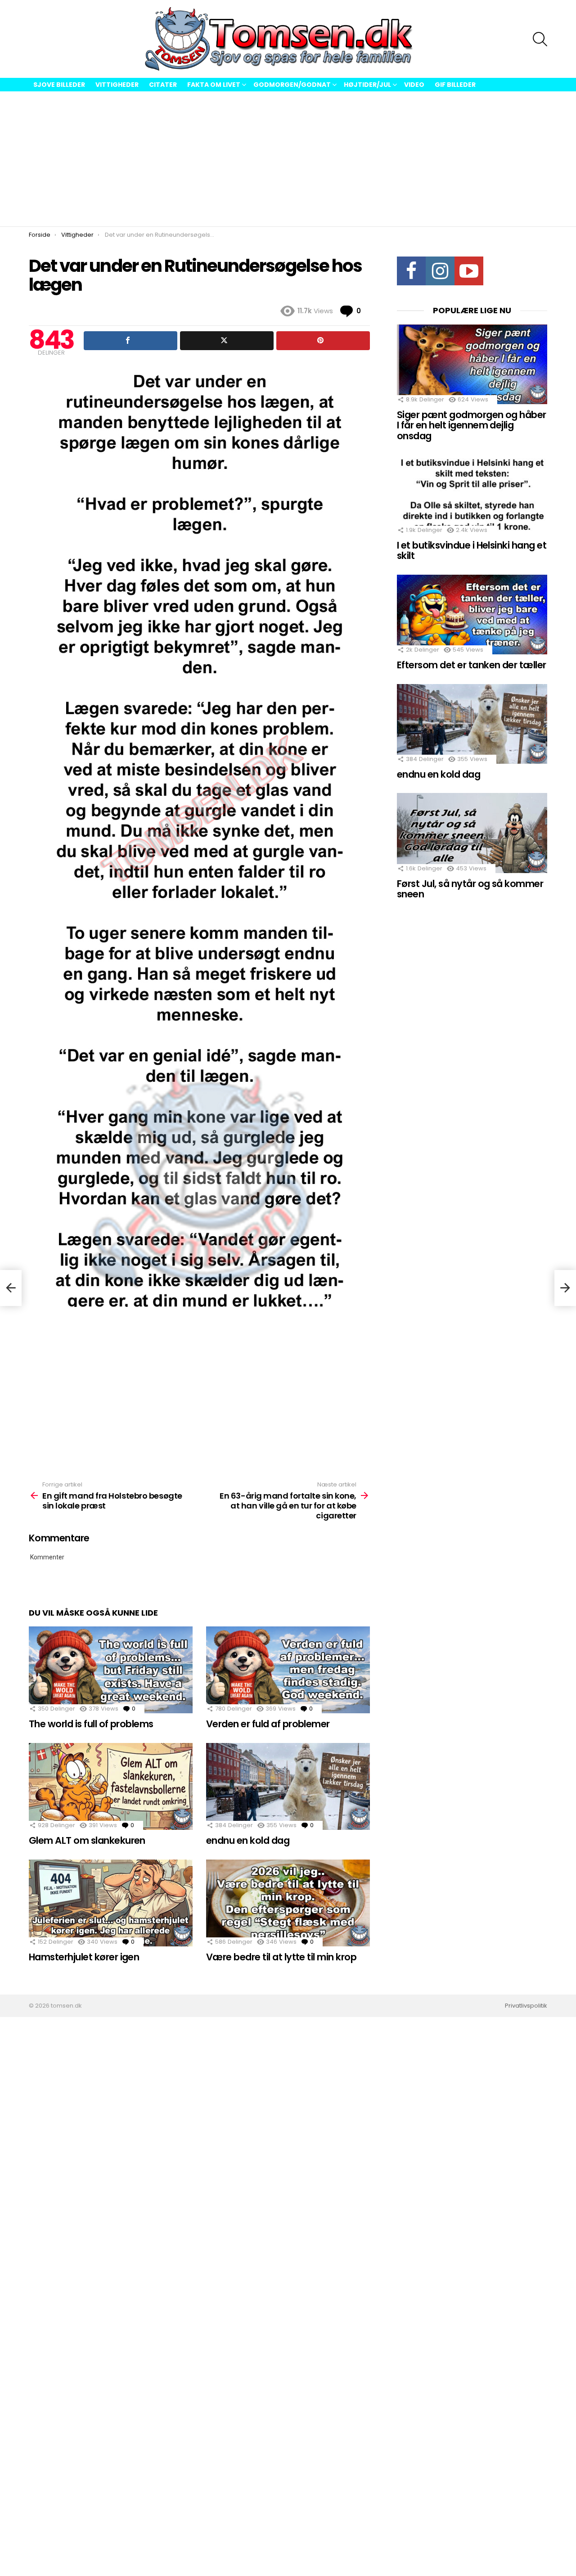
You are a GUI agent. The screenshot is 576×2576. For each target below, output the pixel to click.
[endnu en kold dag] (288, 1786)
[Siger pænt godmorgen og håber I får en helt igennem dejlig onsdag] (472, 364)
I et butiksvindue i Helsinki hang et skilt (472, 551)
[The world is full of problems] (111, 1670)
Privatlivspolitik (526, 2006)
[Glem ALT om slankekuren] (111, 1786)
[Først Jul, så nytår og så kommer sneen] (472, 833)
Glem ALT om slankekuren (87, 1840)
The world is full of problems (91, 1724)
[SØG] (540, 39)
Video (414, 85)
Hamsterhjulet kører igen (84, 1957)
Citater (163, 85)
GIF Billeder (455, 85)
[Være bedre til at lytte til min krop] (288, 1903)
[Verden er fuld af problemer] (288, 1670)
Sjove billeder (59, 85)
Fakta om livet (214, 85)
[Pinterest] (323, 341)
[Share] (130, 341)
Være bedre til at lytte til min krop (281, 1957)
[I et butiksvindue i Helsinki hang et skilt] (472, 495)
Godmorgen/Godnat (292, 85)
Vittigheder (117, 85)
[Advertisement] (288, 159)
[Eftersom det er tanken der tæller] (472, 615)
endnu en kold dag (248, 1840)
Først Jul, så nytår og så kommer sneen (470, 889)
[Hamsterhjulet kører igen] (111, 1903)
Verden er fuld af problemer (268, 1724)
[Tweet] (227, 341)
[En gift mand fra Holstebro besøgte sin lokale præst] (11, 1288)
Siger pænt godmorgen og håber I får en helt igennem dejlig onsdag (472, 425)
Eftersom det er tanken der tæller (472, 665)
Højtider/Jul (367, 85)
